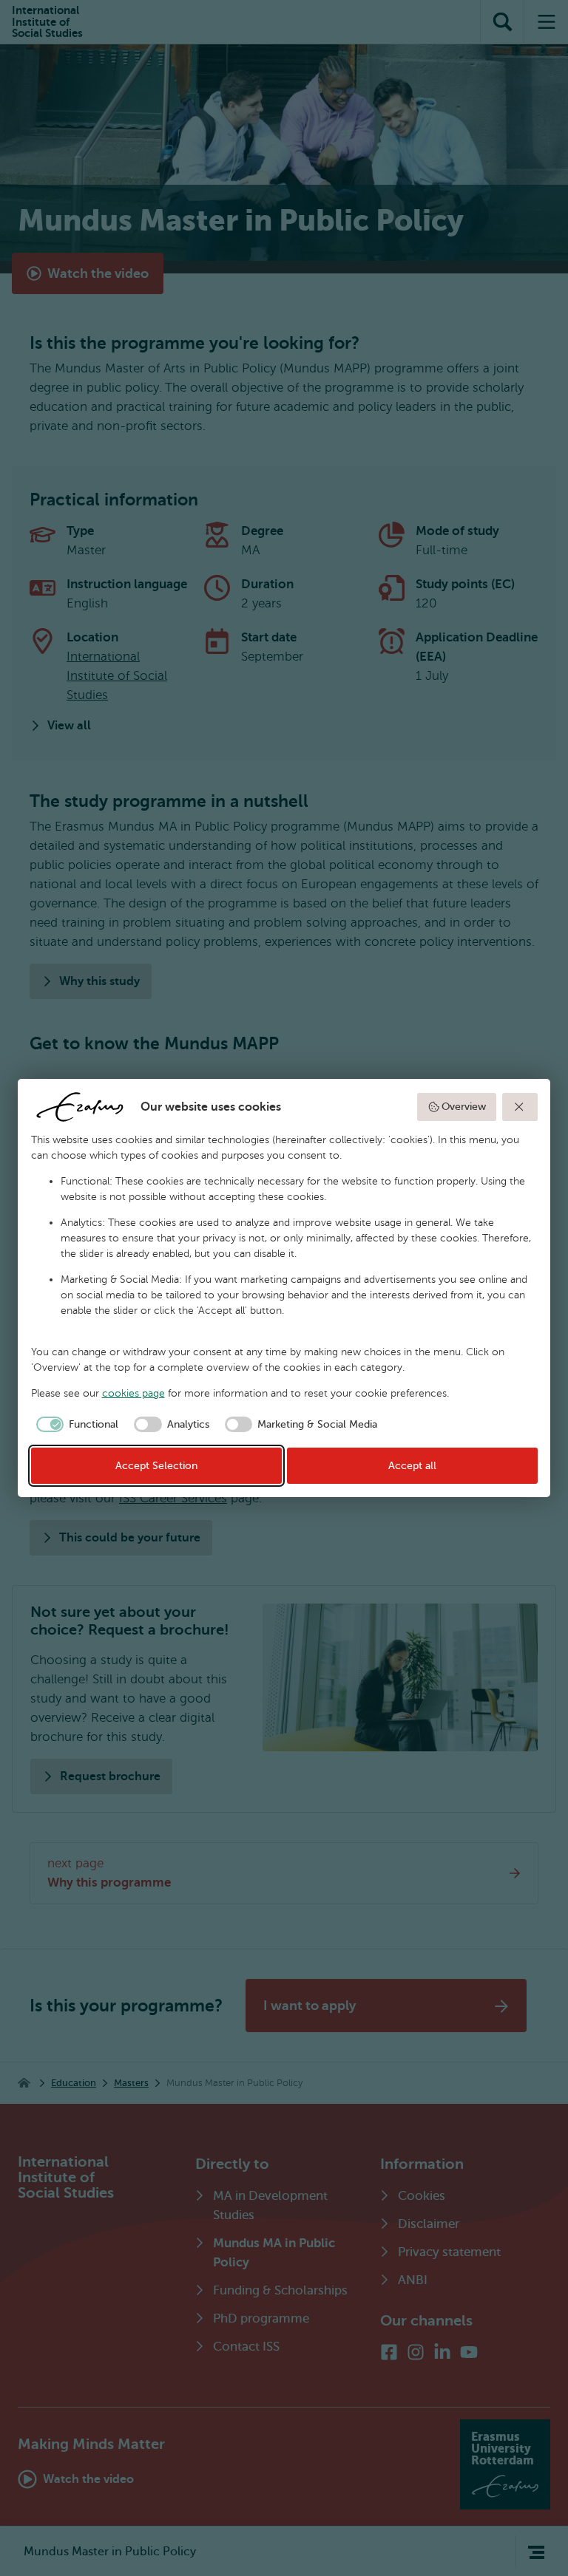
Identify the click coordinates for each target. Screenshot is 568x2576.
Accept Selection (156, 1466)
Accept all (412, 1466)
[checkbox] (75, 1425)
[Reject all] (520, 1107)
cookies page (133, 1393)
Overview (464, 1107)
